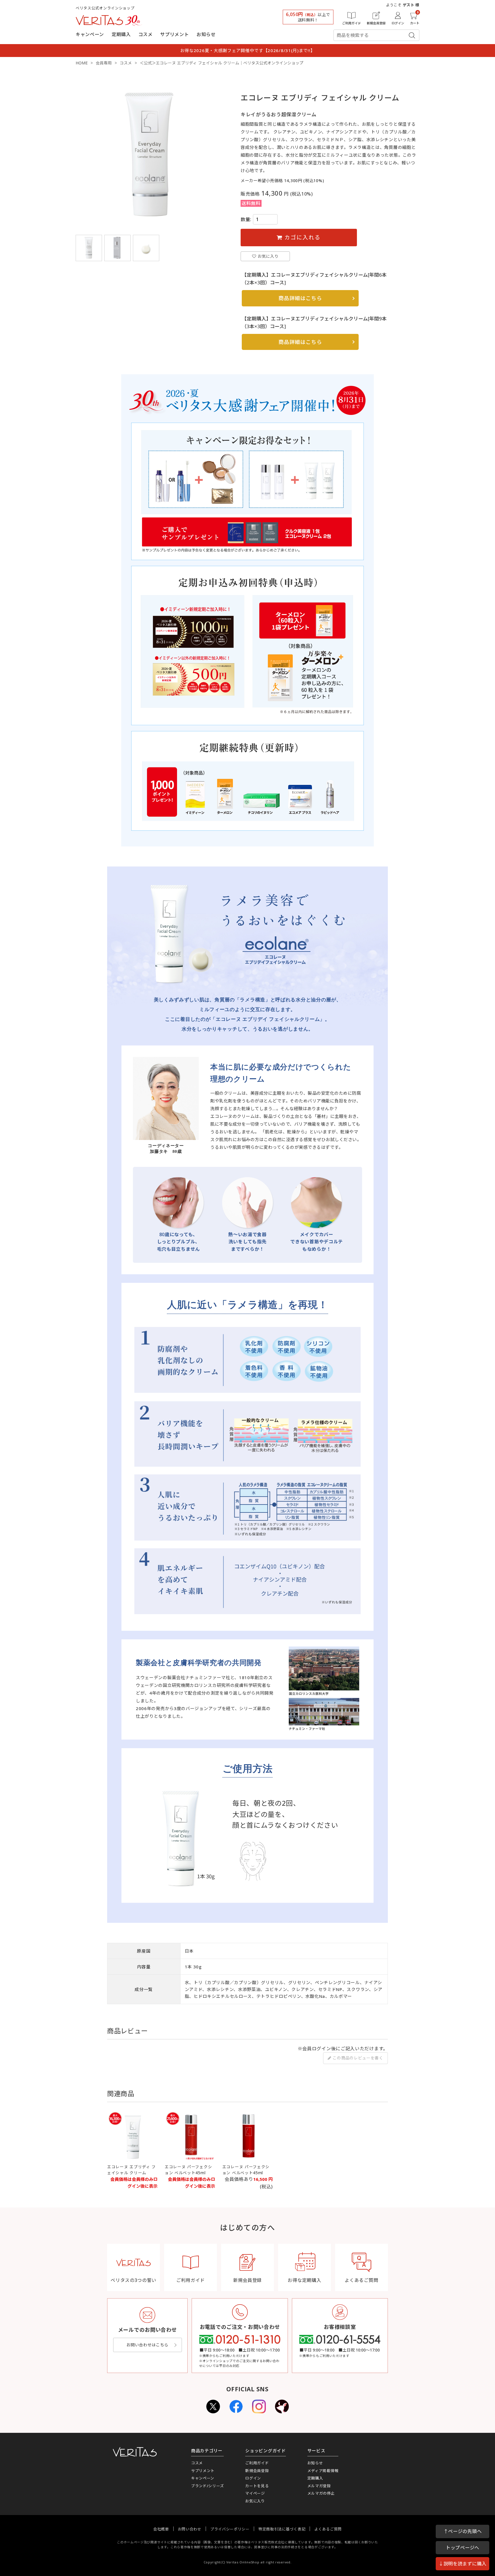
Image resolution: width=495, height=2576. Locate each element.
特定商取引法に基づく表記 (282, 2529)
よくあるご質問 (328, 2529)
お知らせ (206, 34)
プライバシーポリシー (230, 2529)
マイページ (255, 2493)
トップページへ (462, 2548)
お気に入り (255, 2501)
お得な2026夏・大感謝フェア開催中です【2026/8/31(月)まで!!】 (248, 50)
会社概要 (161, 2529)
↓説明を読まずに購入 (462, 2564)
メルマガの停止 (321, 2493)
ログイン (253, 2478)
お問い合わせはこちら (147, 2345)
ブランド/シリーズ (207, 2486)
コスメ (146, 34)
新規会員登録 (257, 2471)
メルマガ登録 (319, 2486)
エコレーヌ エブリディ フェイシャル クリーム (131, 2170)
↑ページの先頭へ (463, 2531)
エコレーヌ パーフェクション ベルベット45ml (188, 2170)
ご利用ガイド (257, 2463)
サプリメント (174, 34)
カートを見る (257, 2486)
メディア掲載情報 (323, 2471)
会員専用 (104, 63)
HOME (82, 63)
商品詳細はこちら (300, 298)
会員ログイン (317, 2049)
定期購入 (121, 34)
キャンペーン (90, 34)
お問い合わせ (190, 2529)
